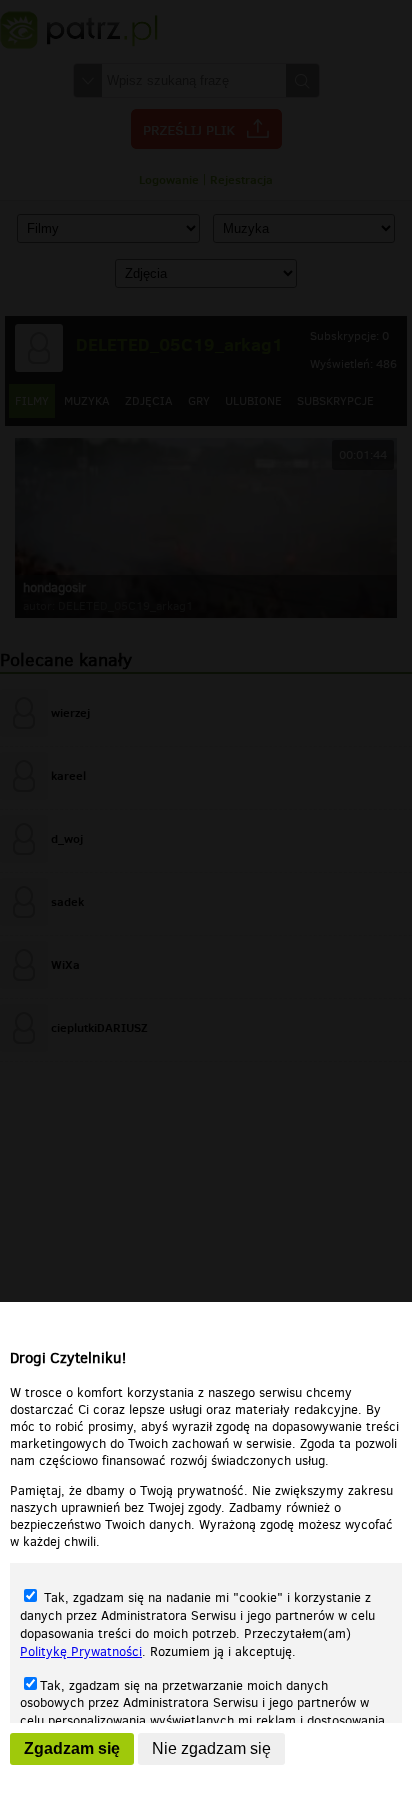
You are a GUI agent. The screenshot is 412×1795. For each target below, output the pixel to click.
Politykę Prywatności (81, 1651)
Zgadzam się (72, 1748)
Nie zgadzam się (211, 1748)
